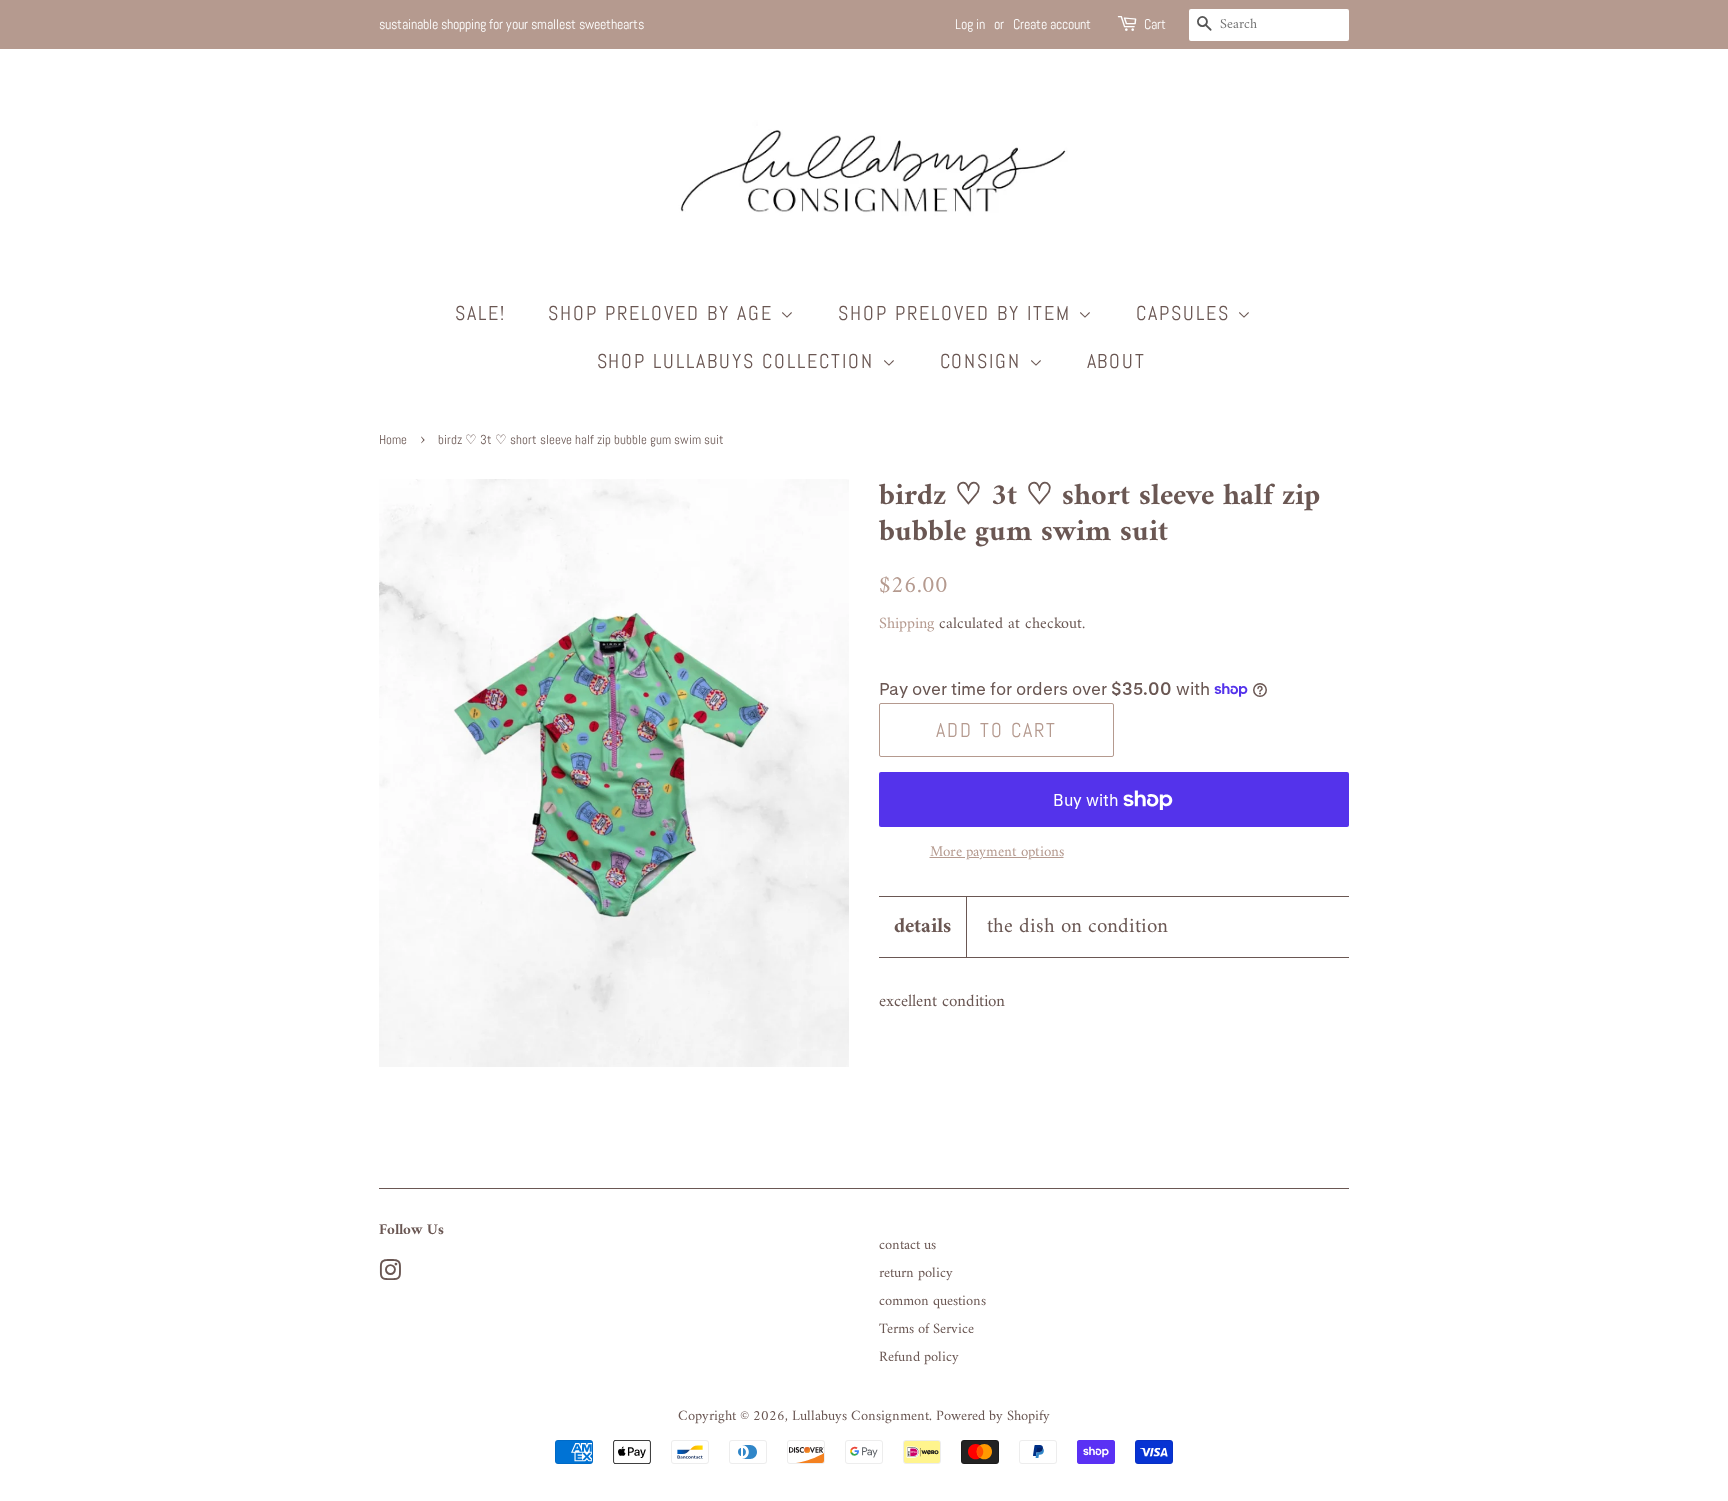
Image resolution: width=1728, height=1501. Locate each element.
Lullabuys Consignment (860, 1416)
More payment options (997, 852)
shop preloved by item (958, 313)
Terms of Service (926, 1329)
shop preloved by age (664, 313)
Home (393, 440)
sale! (480, 313)
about (1117, 361)
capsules (1186, 313)
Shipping (906, 624)
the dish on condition (1077, 926)
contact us (907, 1245)
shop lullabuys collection (739, 361)
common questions (932, 1301)
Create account (1052, 24)
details (922, 926)
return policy (916, 1273)
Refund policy (919, 1357)
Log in (970, 24)
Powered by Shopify (993, 1416)
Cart (1155, 24)
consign (984, 361)
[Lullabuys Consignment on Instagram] (390, 1275)
